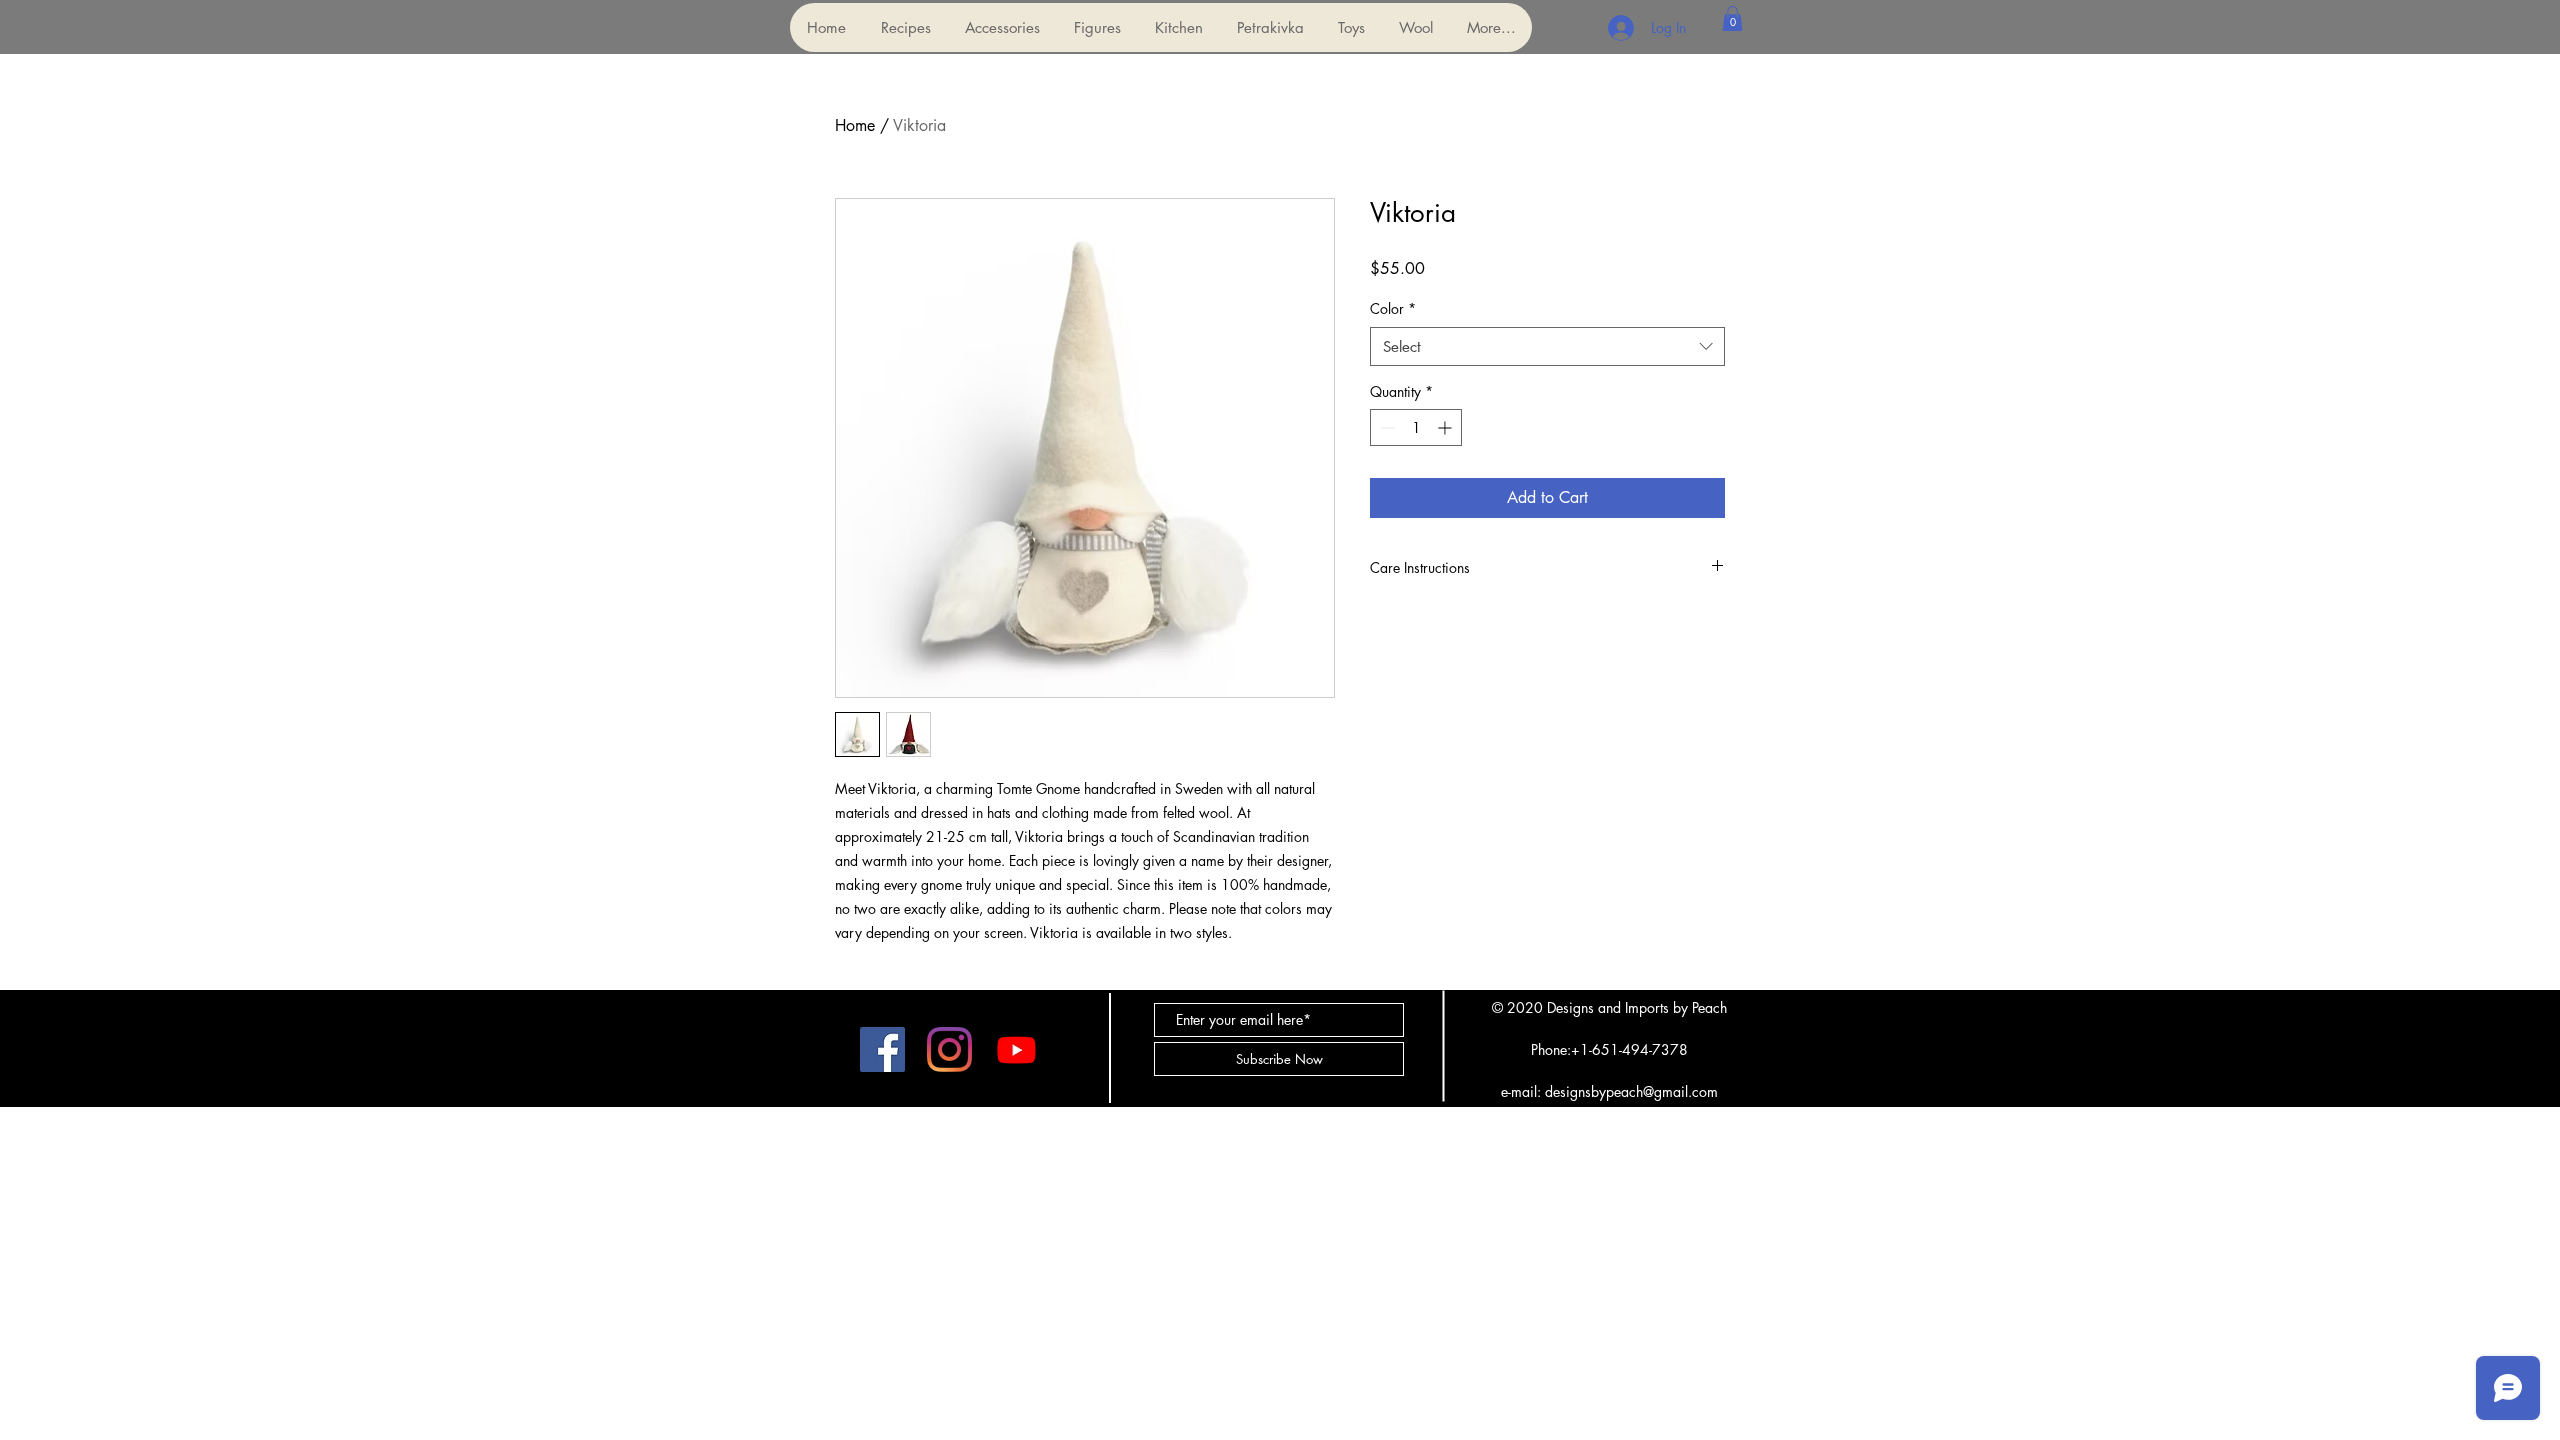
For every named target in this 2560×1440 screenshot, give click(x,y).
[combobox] (1547, 346)
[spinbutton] (1416, 427)
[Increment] (1446, 427)
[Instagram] (949, 1049)
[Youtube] (1016, 1049)
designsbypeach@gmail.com (1631, 1091)
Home (855, 125)
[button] (1001, 27)
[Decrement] (1385, 427)
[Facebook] (882, 1049)
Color (1393, 308)
